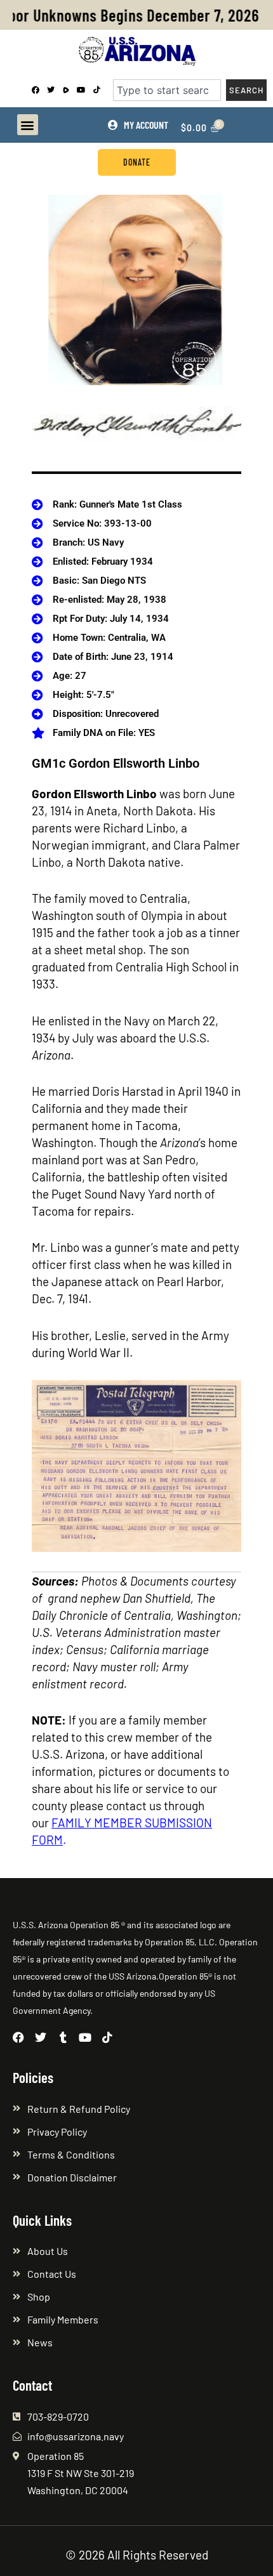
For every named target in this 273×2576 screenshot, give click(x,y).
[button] (28, 125)
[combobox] (167, 90)
